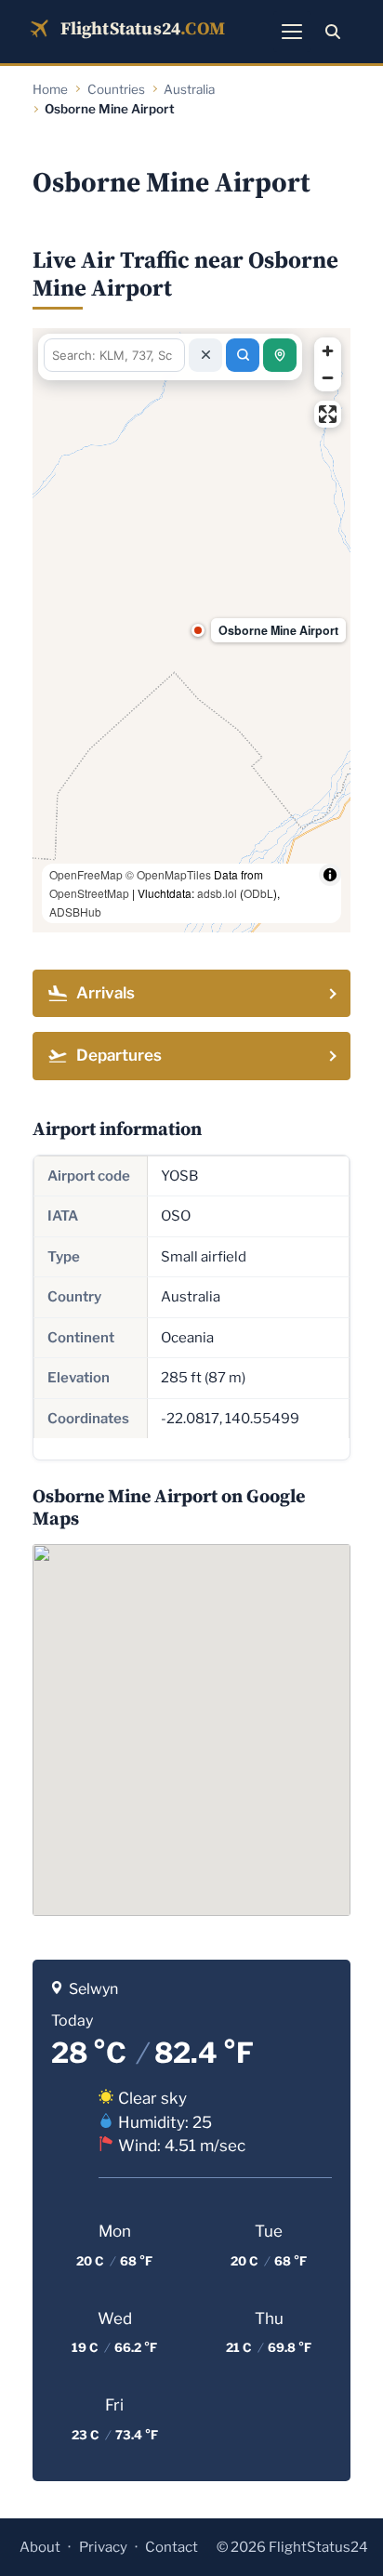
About (40, 2547)
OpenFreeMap (86, 874)
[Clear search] (205, 355)
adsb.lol (217, 893)
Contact (172, 2547)
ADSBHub (75, 912)
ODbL (258, 893)
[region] (191, 630)
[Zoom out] (328, 378)
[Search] (333, 32)
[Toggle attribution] (330, 875)
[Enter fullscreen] (328, 414)
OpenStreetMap (89, 893)
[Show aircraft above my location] (280, 355)
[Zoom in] (328, 351)
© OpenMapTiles (168, 874)
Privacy (103, 2547)
